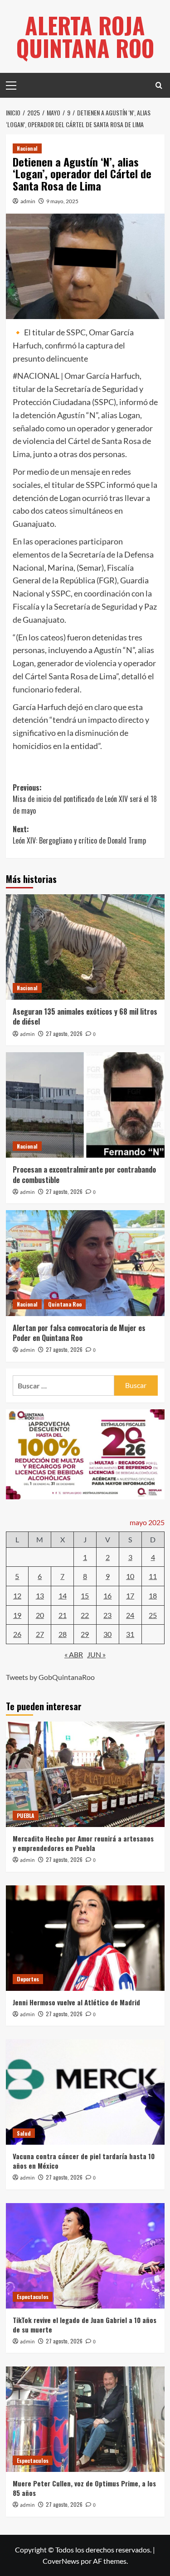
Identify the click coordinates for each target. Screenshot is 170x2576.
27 (40, 1634)
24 (130, 1615)
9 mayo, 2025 (62, 201)
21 (63, 1615)
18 (153, 1596)
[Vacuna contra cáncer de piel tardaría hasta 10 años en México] (85, 2092)
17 (130, 1596)
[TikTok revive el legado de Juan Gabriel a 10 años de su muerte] (85, 2256)
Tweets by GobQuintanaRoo (50, 1677)
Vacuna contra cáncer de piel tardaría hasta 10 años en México (84, 2161)
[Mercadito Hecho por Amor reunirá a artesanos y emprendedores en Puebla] (85, 1774)
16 (107, 1596)
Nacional (27, 148)
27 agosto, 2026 (64, 1033)
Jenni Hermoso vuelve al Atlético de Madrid (76, 2002)
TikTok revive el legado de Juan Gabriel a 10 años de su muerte (85, 2325)
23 (107, 1615)
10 (130, 1576)
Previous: (85, 799)
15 (85, 1596)
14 (63, 1596)
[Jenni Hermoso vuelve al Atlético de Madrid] (85, 1938)
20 (40, 1615)
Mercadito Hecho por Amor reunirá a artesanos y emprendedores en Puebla (83, 1843)
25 (153, 1615)
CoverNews (61, 2561)
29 (85, 1634)
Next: (79, 835)
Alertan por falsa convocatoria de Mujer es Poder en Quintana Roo (79, 1333)
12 (17, 1596)
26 (17, 1634)
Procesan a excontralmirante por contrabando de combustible (84, 1174)
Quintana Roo (65, 1304)
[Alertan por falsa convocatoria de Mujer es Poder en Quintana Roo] (85, 1263)
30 (107, 1634)
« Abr (74, 1654)
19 (17, 1615)
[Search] (159, 85)
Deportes (28, 1979)
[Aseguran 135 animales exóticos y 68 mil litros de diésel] (85, 947)
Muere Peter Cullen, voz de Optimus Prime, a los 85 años (84, 2488)
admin (28, 201)
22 (85, 1615)
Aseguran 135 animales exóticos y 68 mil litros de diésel (85, 1016)
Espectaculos (33, 2297)
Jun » (96, 1654)
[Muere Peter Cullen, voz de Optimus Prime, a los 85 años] (85, 2419)
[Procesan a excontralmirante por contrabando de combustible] (85, 1105)
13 (40, 1596)
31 (130, 1634)
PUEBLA (26, 1815)
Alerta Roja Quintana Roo (85, 36)
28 (63, 1634)
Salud (24, 2133)
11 (153, 1576)
